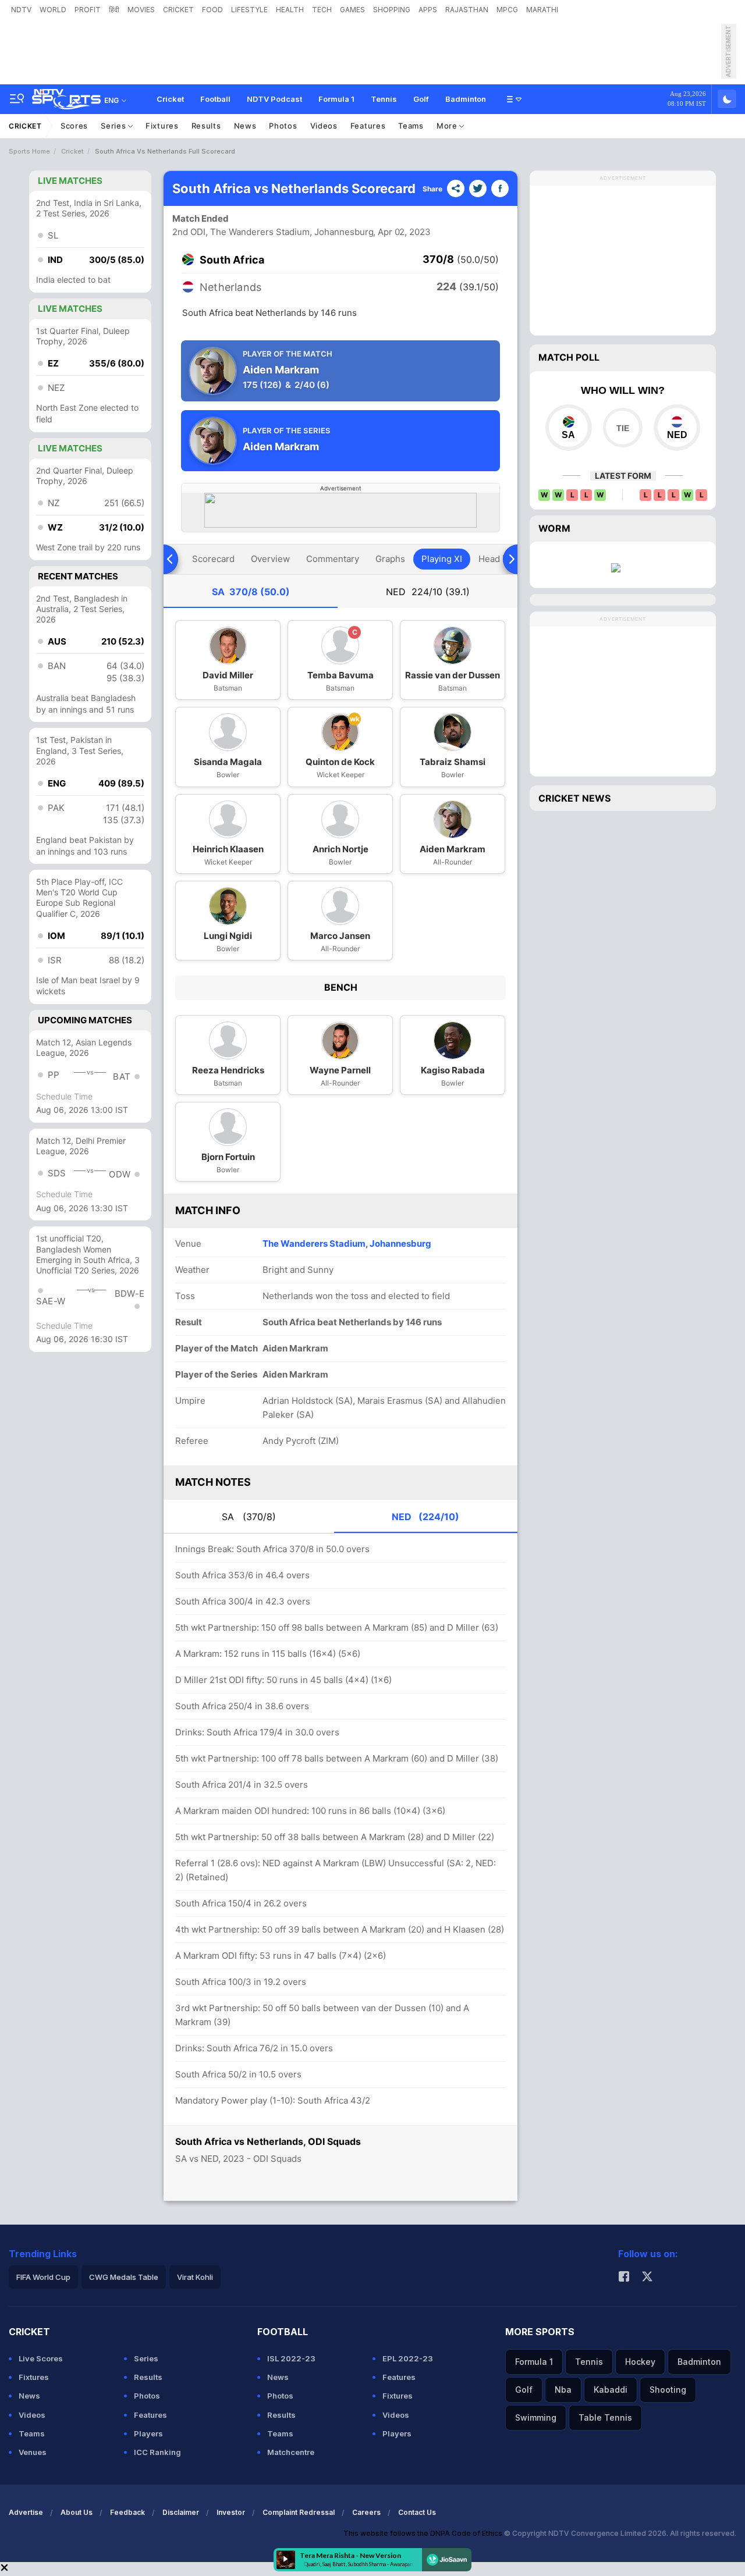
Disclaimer (181, 2512)
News (245, 126)
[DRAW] (622, 428)
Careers (366, 2512)
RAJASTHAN (467, 10)
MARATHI (542, 10)
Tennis (384, 99)
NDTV (21, 10)
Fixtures (162, 126)
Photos (283, 126)
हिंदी (114, 10)
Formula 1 (336, 99)
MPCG (507, 10)
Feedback (127, 2512)
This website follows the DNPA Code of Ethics (424, 2533)
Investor (231, 2512)
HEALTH (290, 10)
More (448, 126)
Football (215, 99)
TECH (322, 10)
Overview (270, 559)
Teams (411, 126)
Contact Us (417, 2512)
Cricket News (574, 798)
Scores (74, 126)
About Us (77, 2512)
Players (148, 2433)
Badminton (466, 99)
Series (114, 126)
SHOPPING (392, 10)
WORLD (53, 10)
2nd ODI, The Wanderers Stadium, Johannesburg (273, 232)
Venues (33, 2452)
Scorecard (213, 559)
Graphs (390, 559)
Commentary (333, 559)
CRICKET (178, 10)
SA (251, 592)
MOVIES (141, 10)
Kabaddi (611, 2390)
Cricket (170, 99)
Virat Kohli (195, 2277)
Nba (563, 2390)
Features (368, 126)
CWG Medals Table (124, 2277)
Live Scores (41, 2358)
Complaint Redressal (299, 2512)
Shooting (668, 2390)
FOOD (212, 10)
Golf (421, 99)
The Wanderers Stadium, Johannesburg (347, 1243)
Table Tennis (605, 2417)
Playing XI (442, 559)
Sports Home (29, 151)
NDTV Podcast (274, 99)
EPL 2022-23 (408, 2358)
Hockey (640, 2362)
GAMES (352, 10)
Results (206, 126)
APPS (428, 10)
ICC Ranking (157, 2452)
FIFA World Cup (43, 2277)
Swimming (536, 2417)
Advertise (26, 2512)
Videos (324, 126)
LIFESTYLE (249, 10)
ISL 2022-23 (291, 2358)
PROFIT (88, 10)
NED (428, 592)
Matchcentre (291, 2452)
